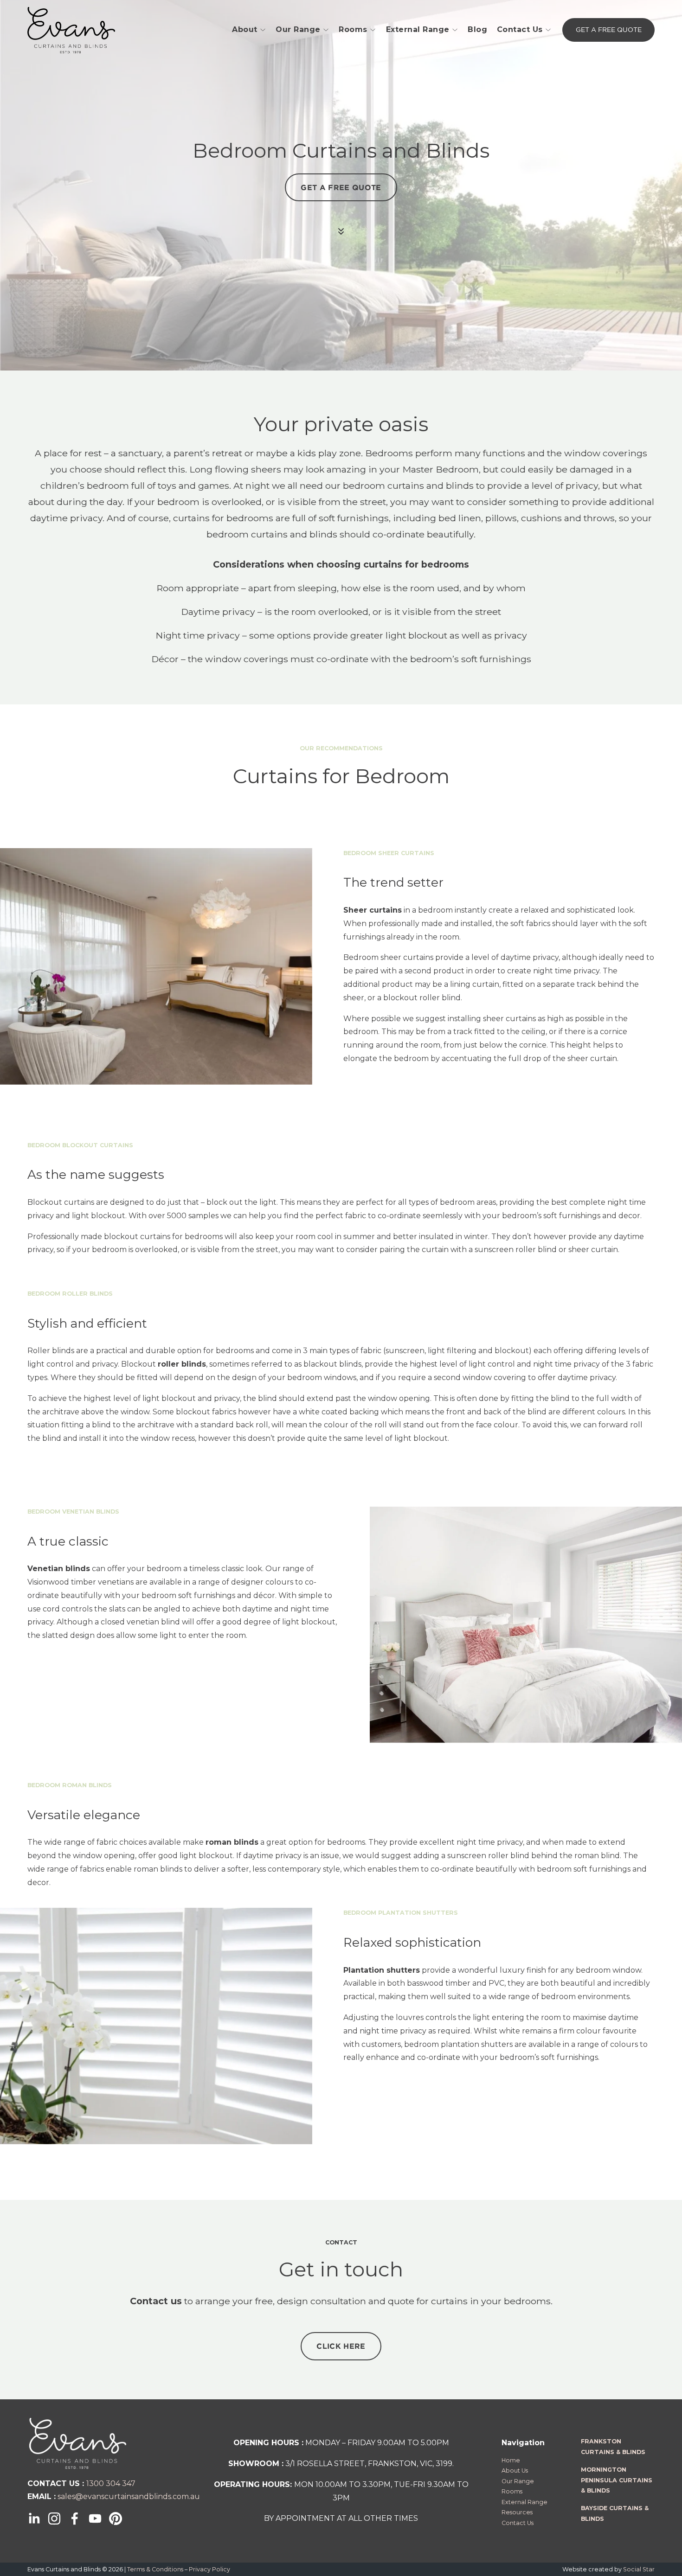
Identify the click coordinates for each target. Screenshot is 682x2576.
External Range (418, 29)
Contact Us (520, 29)
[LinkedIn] (34, 2518)
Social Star (639, 2569)
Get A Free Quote (609, 30)
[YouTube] (95, 2518)
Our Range (298, 29)
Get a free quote (341, 187)
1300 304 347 (111, 2483)
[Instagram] (54, 2518)
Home (511, 2460)
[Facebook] (75, 2518)
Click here (341, 2346)
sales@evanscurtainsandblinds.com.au (129, 2496)
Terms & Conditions (155, 2569)
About (245, 29)
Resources (517, 2512)
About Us (515, 2471)
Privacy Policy (209, 2569)
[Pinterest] (116, 2518)
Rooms (353, 29)
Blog (477, 29)
